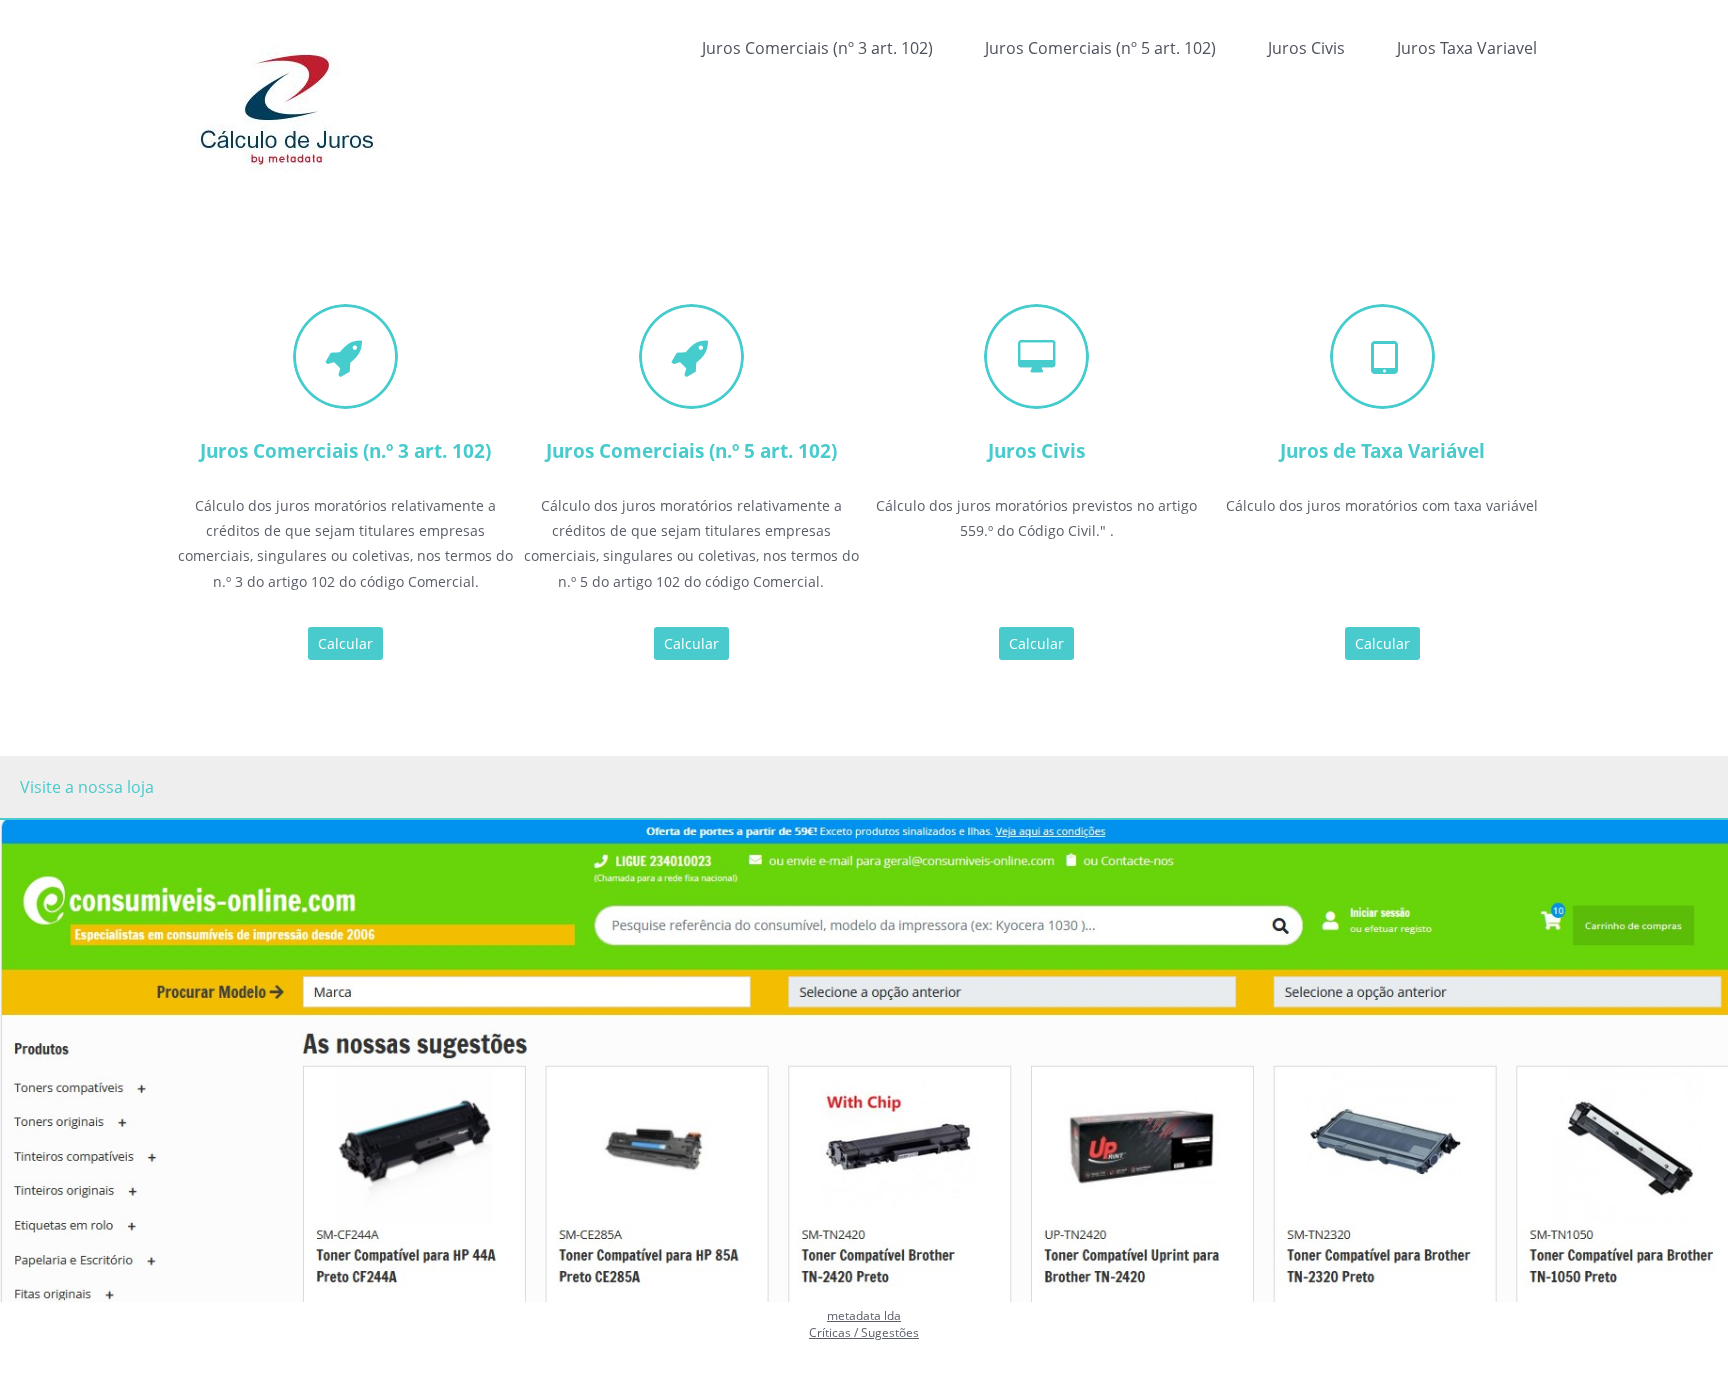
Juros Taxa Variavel (1467, 48)
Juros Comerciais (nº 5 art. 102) (1100, 48)
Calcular (345, 643)
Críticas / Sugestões (864, 1332)
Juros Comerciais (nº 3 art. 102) (817, 48)
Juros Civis (1306, 48)
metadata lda (864, 1315)
